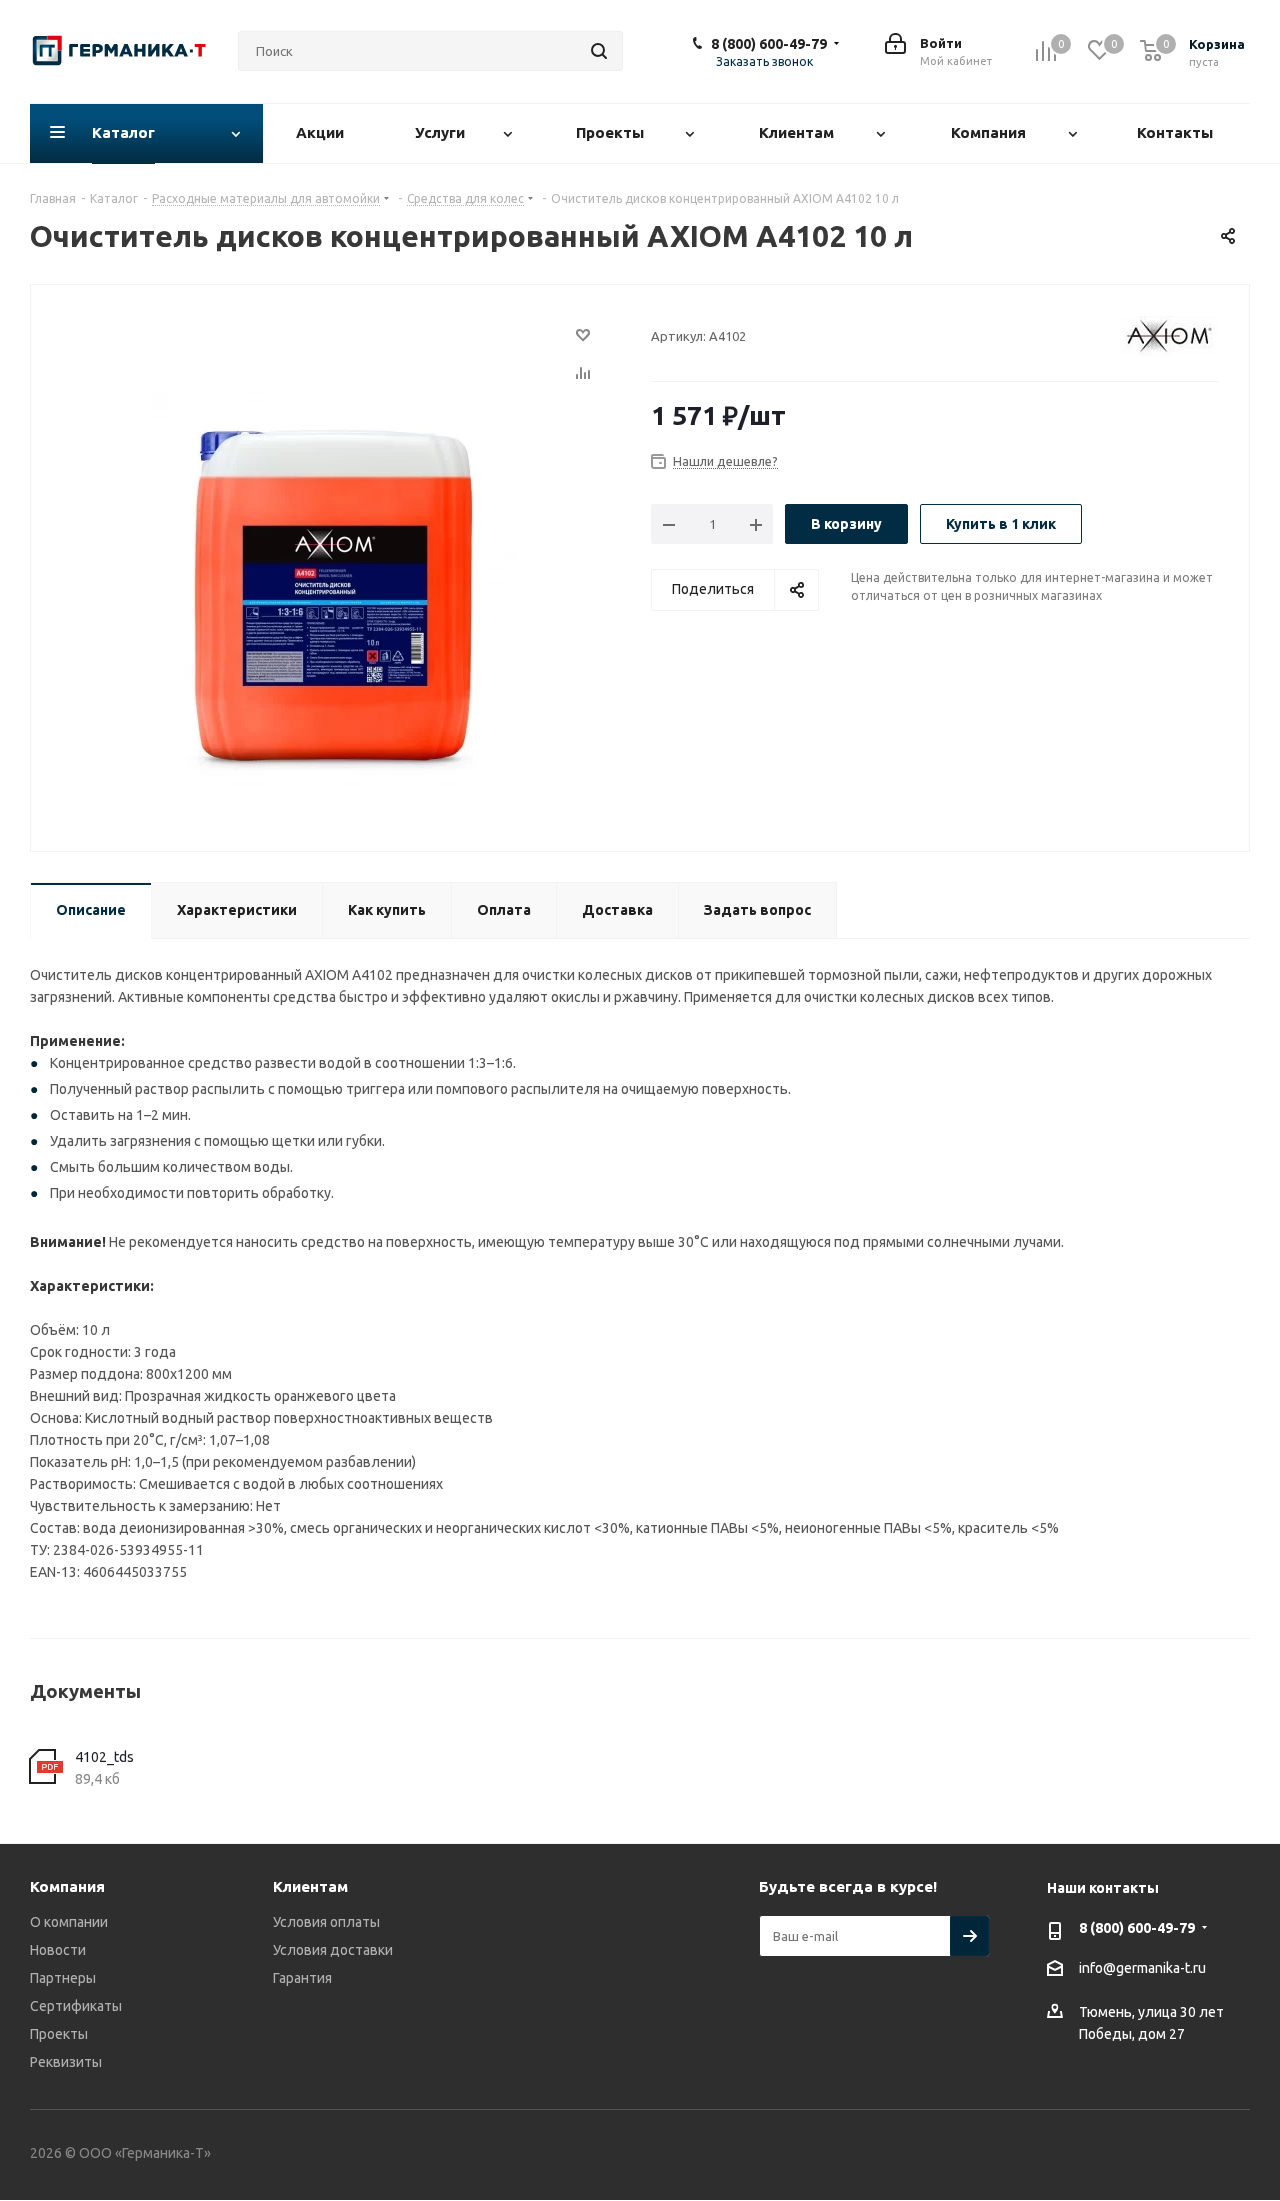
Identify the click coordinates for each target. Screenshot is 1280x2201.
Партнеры (63, 1978)
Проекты (59, 2034)
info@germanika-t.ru (1142, 1968)
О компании (69, 1922)
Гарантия (302, 1978)
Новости (58, 1950)
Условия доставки (333, 1950)
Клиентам (310, 1886)
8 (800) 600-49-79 (769, 44)
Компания (67, 1886)
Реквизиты (66, 2062)
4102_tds (104, 1757)
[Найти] (599, 51)
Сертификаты (76, 2006)
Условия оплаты (326, 1922)
